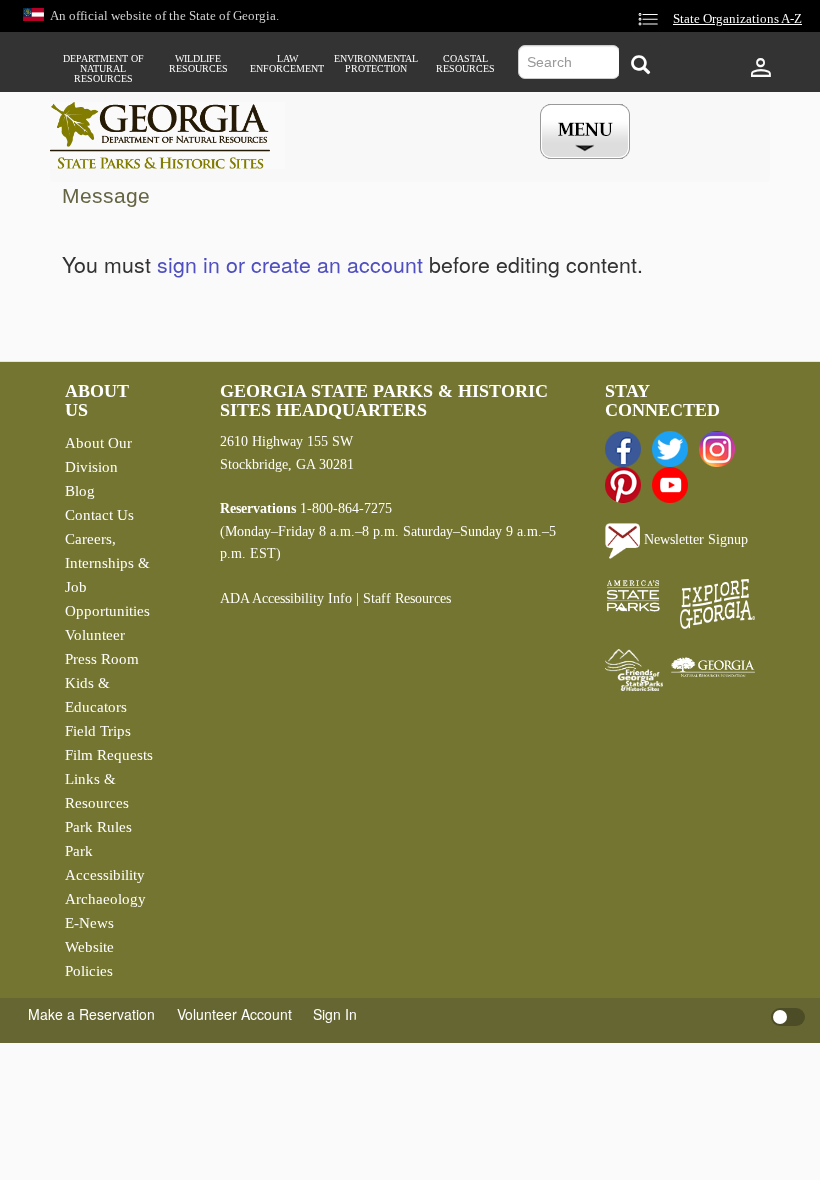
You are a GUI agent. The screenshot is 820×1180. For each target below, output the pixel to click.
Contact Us (99, 515)
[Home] (167, 135)
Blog (80, 491)
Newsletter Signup (694, 539)
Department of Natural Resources (103, 69)
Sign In (335, 1014)
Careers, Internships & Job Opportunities (107, 575)
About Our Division (98, 455)
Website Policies (89, 959)
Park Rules (98, 827)
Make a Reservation (91, 1014)
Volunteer (95, 635)
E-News (89, 923)
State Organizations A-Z (737, 19)
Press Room (102, 659)
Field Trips (98, 731)
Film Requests (109, 755)
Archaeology (105, 899)
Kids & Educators (96, 695)
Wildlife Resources (198, 64)
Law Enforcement (287, 64)
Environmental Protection (376, 64)
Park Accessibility (105, 863)
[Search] (640, 64)
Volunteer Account (234, 1014)
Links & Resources (97, 791)
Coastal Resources (465, 64)
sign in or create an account (290, 264)
